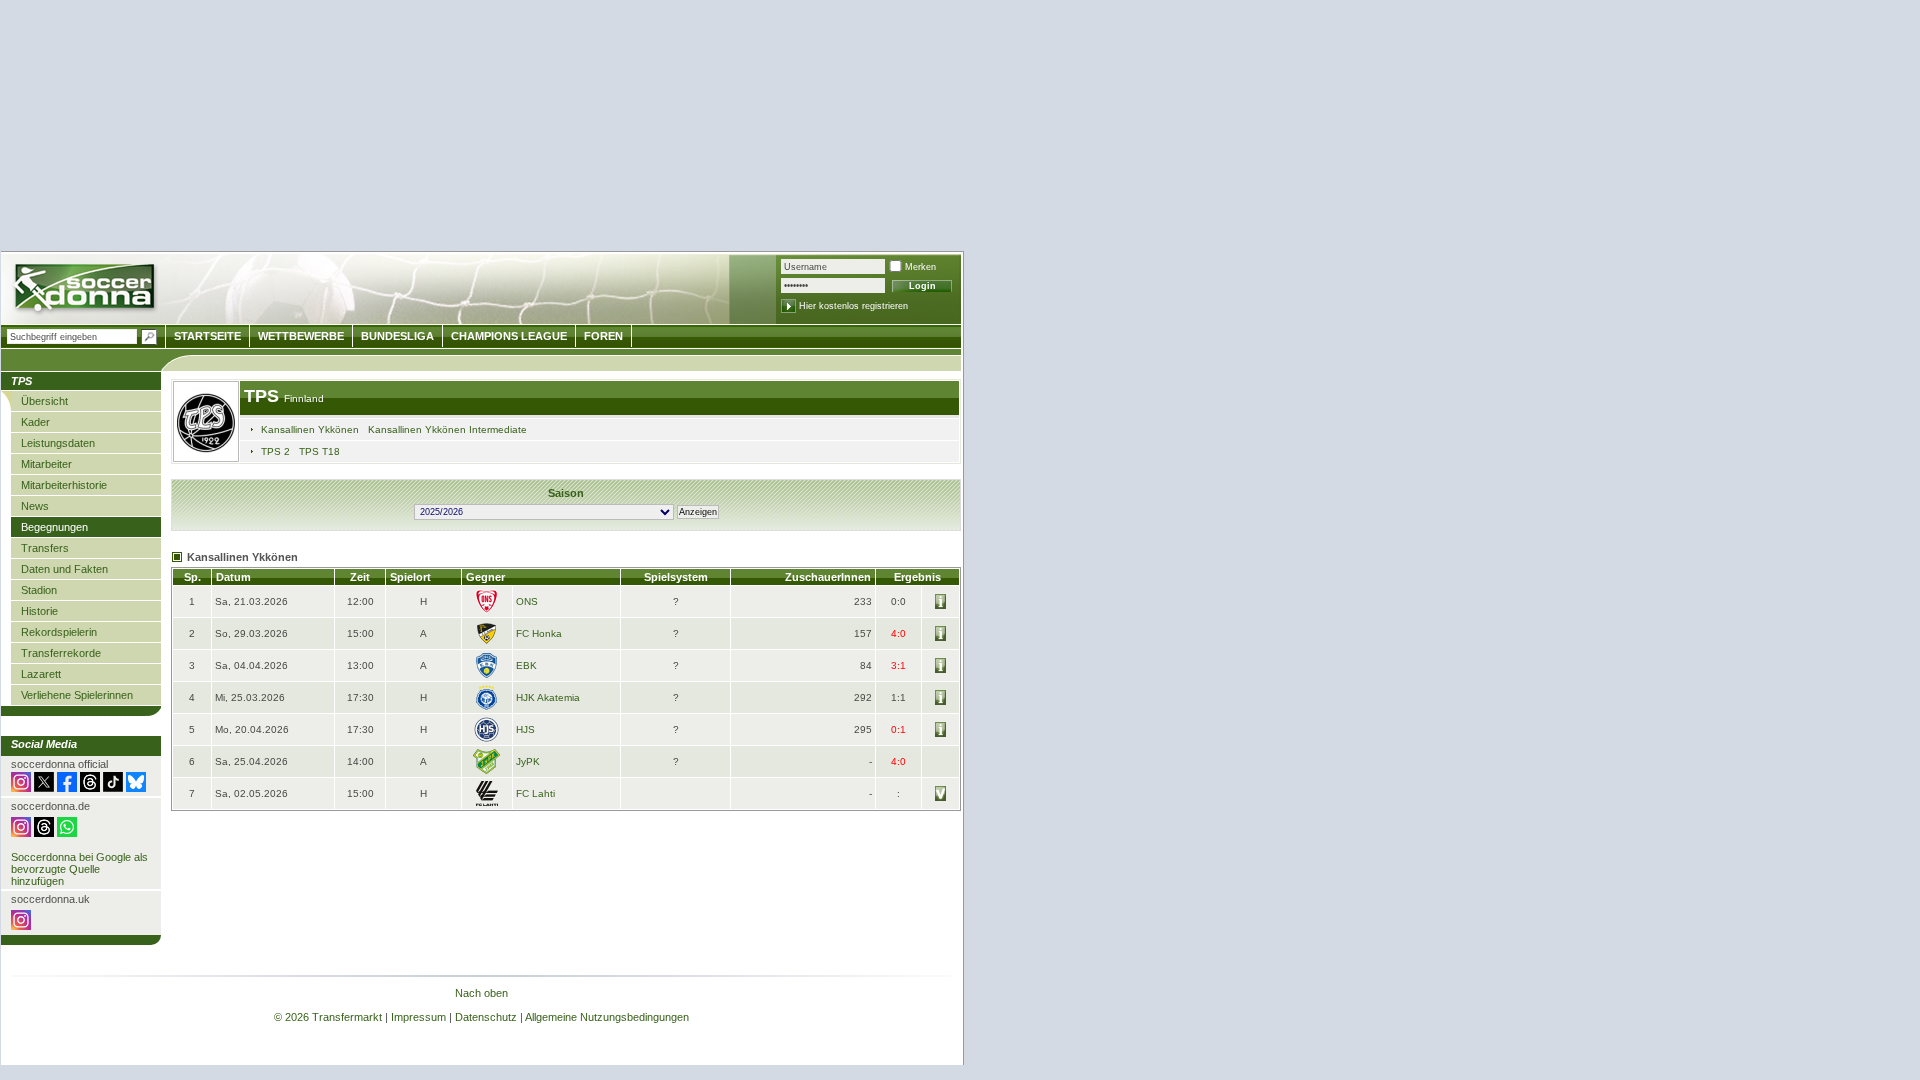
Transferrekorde (61, 653)
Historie (39, 611)
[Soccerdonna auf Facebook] (67, 788)
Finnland (304, 398)
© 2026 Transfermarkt (328, 1017)
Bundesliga (397, 336)
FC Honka (539, 633)
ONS (527, 601)
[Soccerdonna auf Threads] (90, 788)
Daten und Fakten (64, 569)
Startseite (207, 336)
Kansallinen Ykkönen (310, 429)
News (35, 506)
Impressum (418, 1017)
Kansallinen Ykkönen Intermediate (447, 429)
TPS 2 (275, 451)
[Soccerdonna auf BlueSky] (136, 788)
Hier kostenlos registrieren (853, 306)
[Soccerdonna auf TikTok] (113, 788)
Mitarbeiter (46, 464)
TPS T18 (319, 451)
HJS (525, 729)
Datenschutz (486, 1017)
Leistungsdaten (58, 443)
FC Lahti (535, 793)
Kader (35, 422)
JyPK (528, 761)
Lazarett (41, 674)
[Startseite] (86, 290)
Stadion (39, 590)
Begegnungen (54, 527)
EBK (526, 665)
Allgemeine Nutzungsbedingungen (607, 1017)
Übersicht (44, 401)
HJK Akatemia (548, 697)
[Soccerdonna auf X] (44, 788)
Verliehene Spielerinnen (77, 695)
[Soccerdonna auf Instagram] (21, 788)
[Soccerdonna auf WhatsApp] (67, 833)
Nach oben (481, 993)
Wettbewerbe (301, 336)
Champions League (509, 336)
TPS (264, 396)
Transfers (45, 548)
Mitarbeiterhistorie (64, 485)
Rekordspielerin (59, 632)
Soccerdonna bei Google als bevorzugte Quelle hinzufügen (79, 869)
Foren (603, 336)
